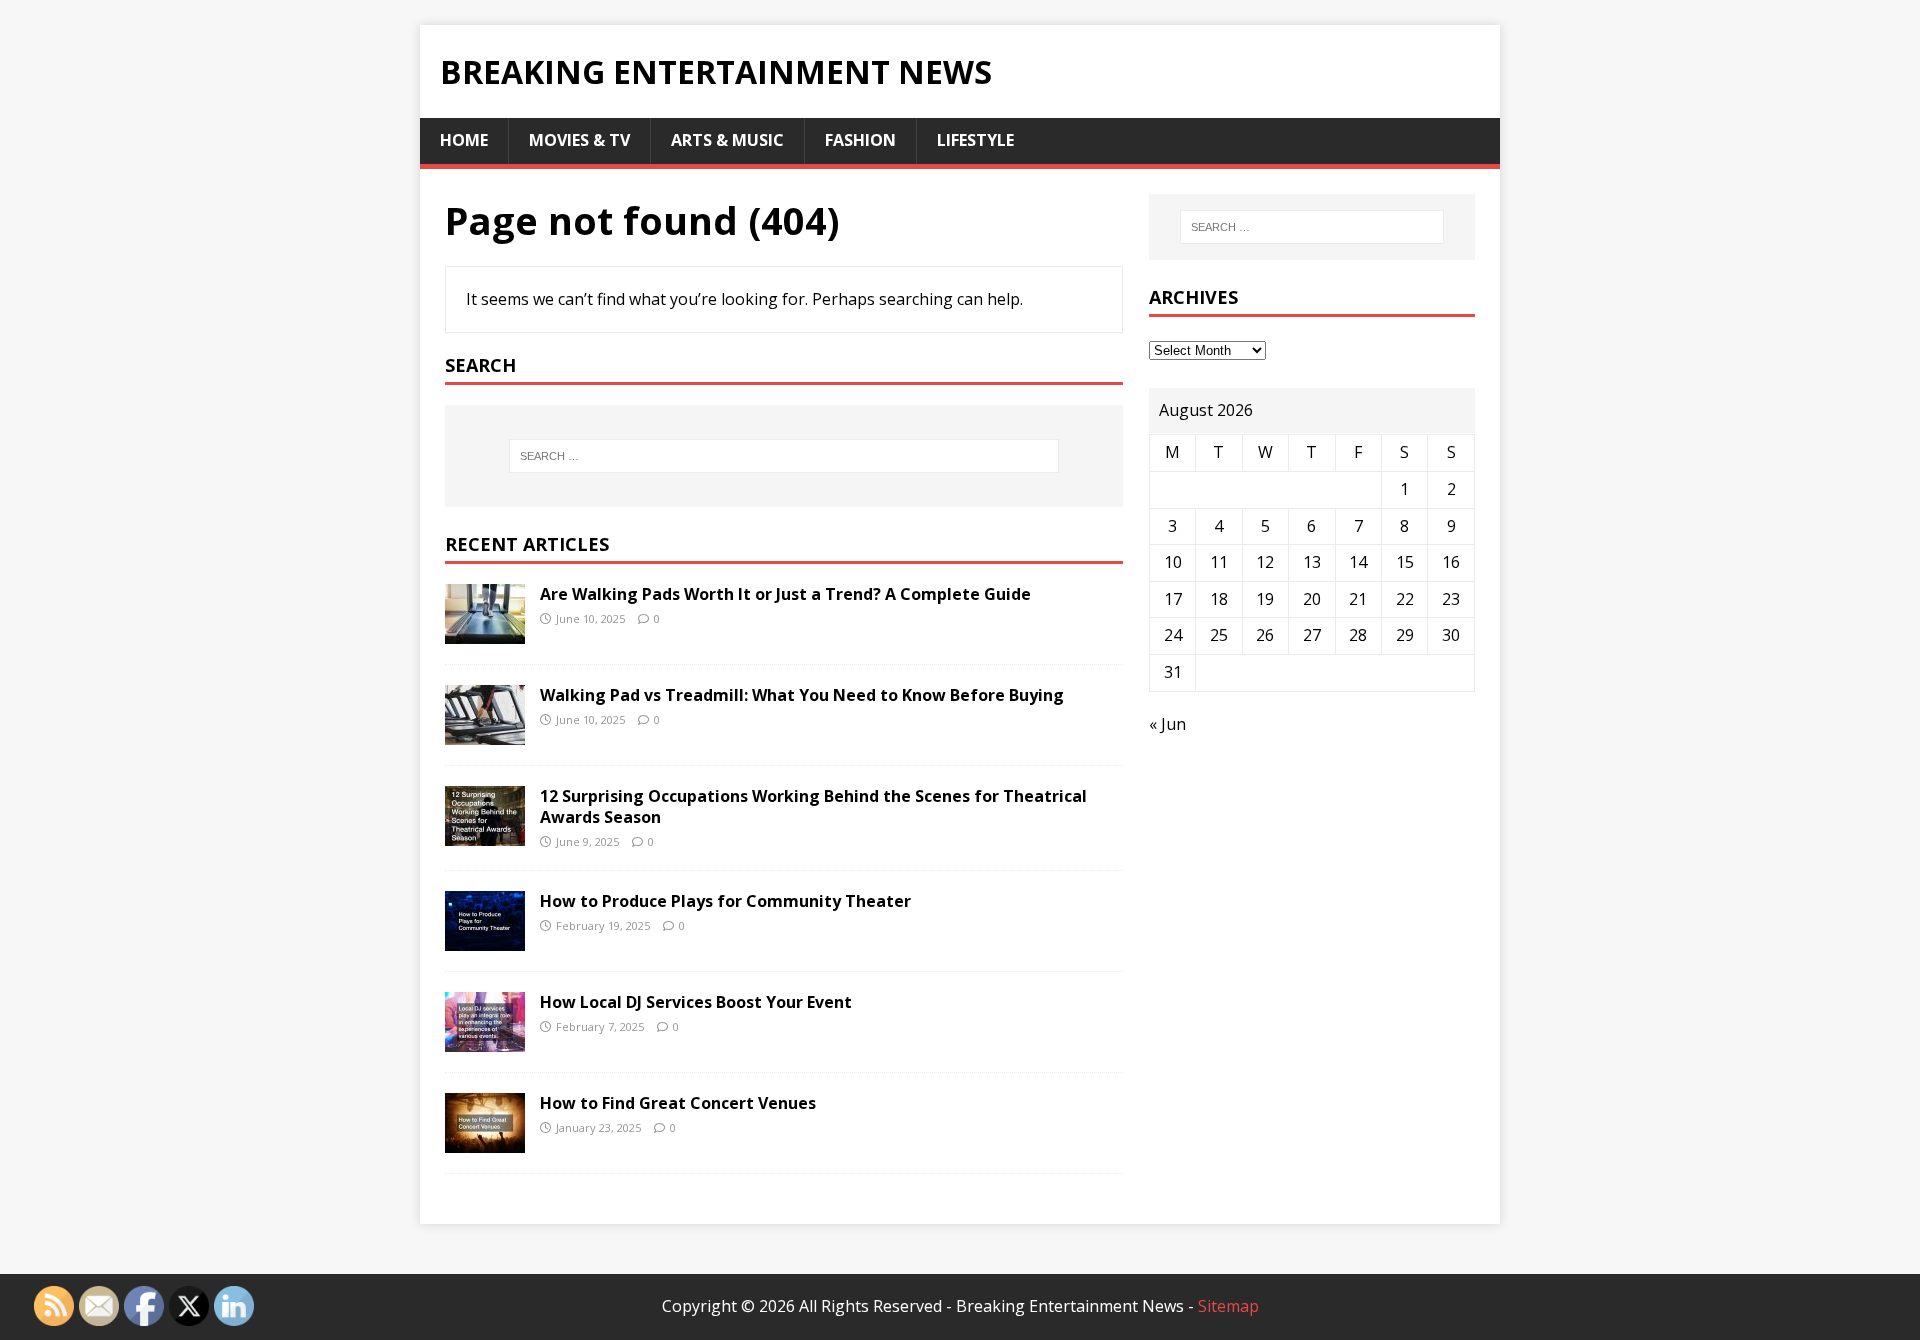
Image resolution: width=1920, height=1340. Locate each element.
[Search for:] (784, 456)
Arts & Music (727, 140)
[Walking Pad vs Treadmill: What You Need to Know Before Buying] (485, 731)
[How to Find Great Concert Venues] (485, 1140)
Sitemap (1228, 1306)
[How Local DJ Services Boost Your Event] (485, 1039)
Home (464, 140)
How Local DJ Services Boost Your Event (696, 1002)
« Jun (1167, 724)
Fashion (860, 140)
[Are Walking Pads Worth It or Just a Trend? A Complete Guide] (485, 630)
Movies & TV (579, 140)
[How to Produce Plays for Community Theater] (485, 938)
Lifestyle (975, 140)
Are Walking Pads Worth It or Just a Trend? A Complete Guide (785, 594)
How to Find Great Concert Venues (678, 1103)
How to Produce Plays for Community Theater (725, 901)
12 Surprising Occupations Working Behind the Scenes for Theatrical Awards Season (813, 806)
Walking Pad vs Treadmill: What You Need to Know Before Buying (802, 695)
